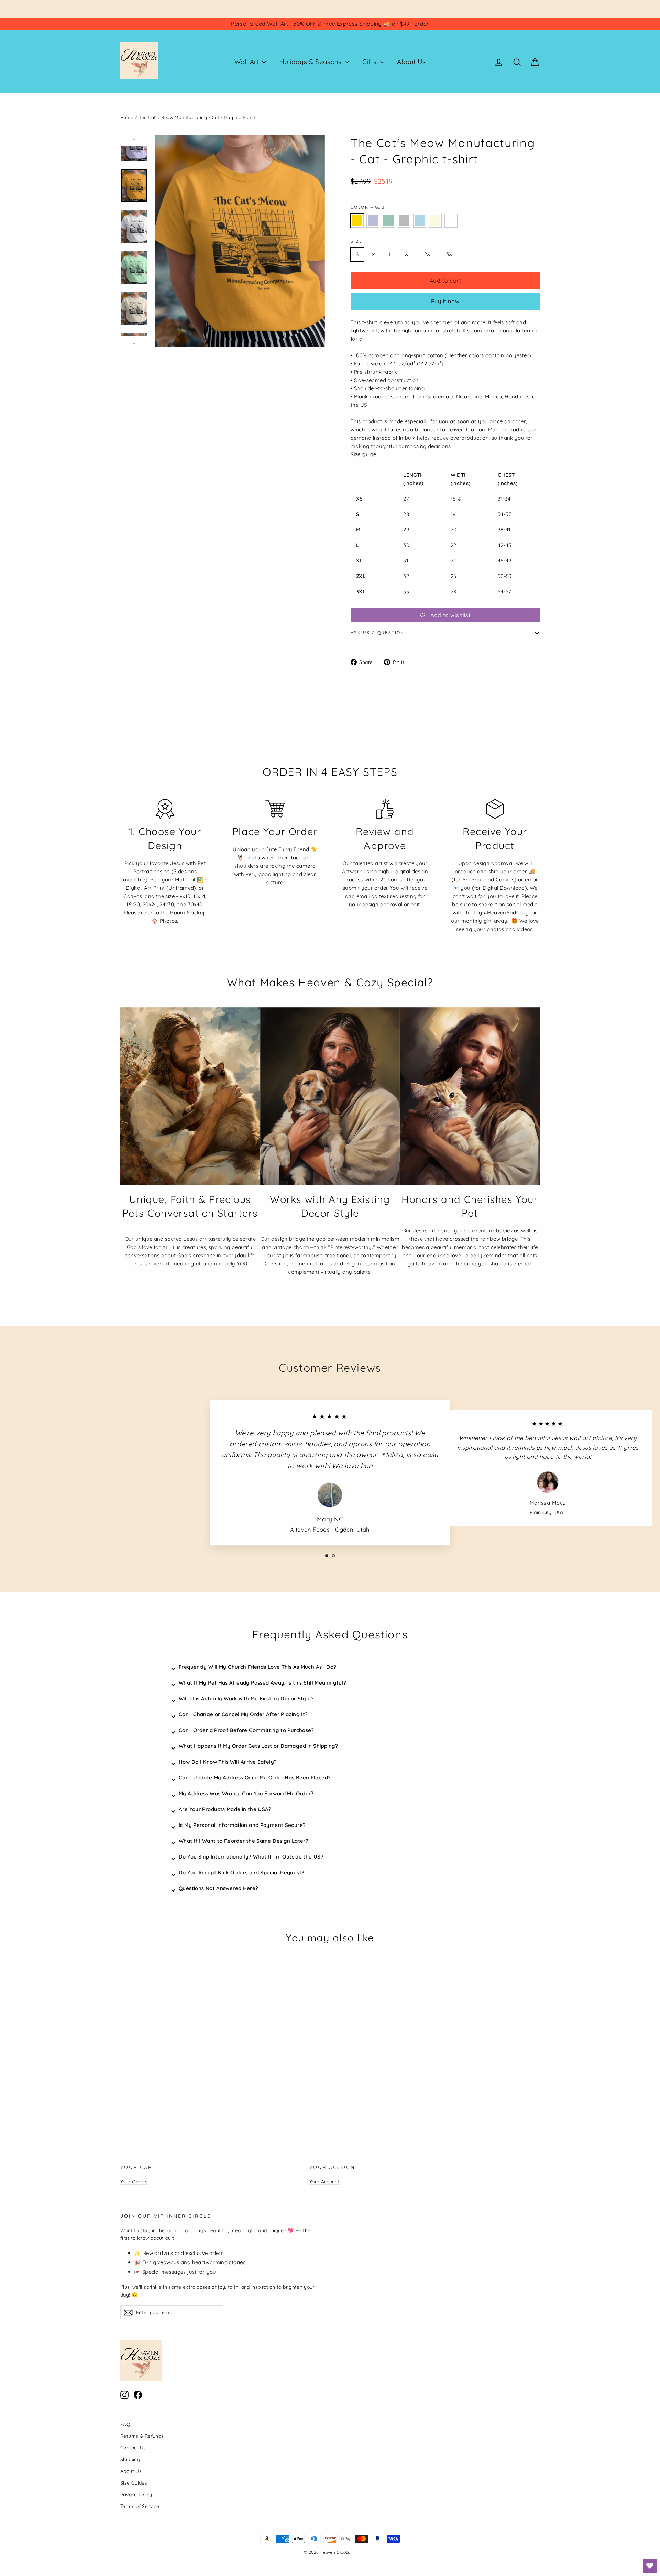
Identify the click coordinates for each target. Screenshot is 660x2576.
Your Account (324, 2182)
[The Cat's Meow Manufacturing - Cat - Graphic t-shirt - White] (176, 2084)
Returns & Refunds (142, 2436)
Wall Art (247, 62)
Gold (357, 221)
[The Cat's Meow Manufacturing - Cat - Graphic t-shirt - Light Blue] (159, 2084)
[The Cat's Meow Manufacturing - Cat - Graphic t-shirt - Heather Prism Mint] (142, 2084)
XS (471, 254)
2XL (429, 254)
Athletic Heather (404, 221)
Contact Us (133, 2448)
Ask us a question (378, 632)
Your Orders (134, 2182)
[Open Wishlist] (650, 2566)
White (451, 221)
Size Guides (134, 2483)
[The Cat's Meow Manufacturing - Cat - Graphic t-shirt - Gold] (125, 2084)
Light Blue (420, 221)
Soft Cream (436, 221)
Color (367, 207)
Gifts (370, 62)
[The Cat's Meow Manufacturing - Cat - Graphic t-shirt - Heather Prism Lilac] (133, 2084)
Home (127, 117)
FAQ (125, 2424)
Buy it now (445, 301)
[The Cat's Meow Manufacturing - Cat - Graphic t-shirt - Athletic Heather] (150, 2084)
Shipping (130, 2459)
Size (357, 241)
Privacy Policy (136, 2494)
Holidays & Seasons (311, 62)
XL (408, 254)
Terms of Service (140, 2506)
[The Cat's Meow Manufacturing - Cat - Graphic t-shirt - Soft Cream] (168, 2084)
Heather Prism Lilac (373, 221)
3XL (451, 254)
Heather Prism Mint (388, 221)
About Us (411, 62)
